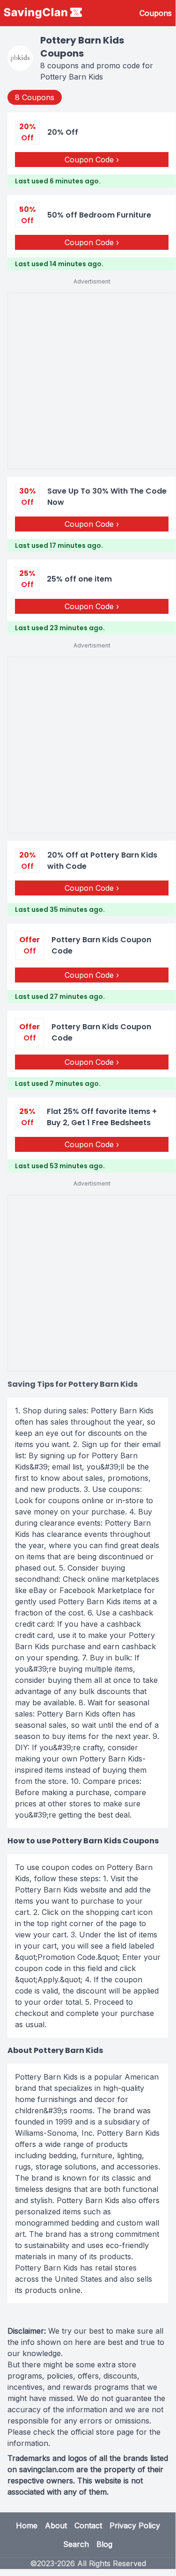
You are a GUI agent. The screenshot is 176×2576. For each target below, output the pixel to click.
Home (27, 2525)
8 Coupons (35, 97)
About (56, 2525)
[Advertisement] (88, 381)
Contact (88, 2525)
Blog (104, 2544)
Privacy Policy (135, 2525)
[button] (92, 150)
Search (76, 2544)
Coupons (156, 13)
